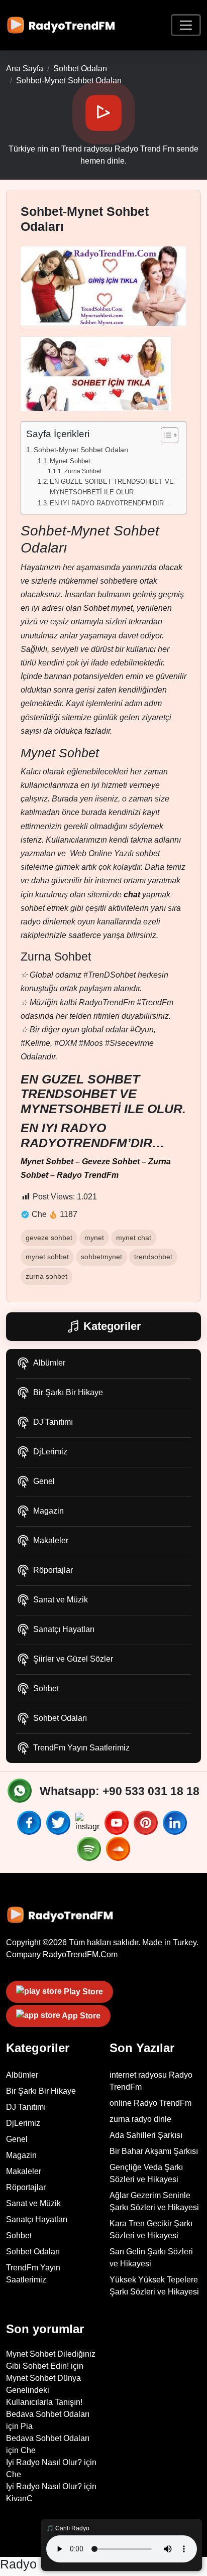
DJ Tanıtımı (53, 1422)
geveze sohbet (49, 1238)
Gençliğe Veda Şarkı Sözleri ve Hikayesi (146, 2173)
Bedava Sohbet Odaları (48, 2414)
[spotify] (90, 1849)
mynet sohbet (47, 1257)
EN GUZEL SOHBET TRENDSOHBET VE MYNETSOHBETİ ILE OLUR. (112, 487)
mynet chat (134, 1238)
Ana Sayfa (25, 69)
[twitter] (60, 1823)
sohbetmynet (101, 1257)
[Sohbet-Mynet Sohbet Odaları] (103, 285)
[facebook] (31, 1823)
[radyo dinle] (63, 25)
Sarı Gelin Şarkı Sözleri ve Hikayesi (151, 2258)
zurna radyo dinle (140, 2119)
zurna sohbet (46, 1276)
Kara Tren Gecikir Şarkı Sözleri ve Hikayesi (151, 2229)
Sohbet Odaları (60, 1718)
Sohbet (46, 1688)
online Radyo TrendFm (150, 2103)
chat (132, 895)
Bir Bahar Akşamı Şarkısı (154, 2151)
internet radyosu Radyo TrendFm (151, 2081)
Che (28, 2450)
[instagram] (89, 1823)
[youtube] (118, 1823)
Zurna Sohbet (83, 471)
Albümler (49, 1363)
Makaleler (51, 1540)
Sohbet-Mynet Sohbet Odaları (81, 450)
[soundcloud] (118, 1849)
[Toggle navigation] (186, 25)
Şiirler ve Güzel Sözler (73, 1659)
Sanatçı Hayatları (64, 1629)
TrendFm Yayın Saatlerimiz (81, 1748)
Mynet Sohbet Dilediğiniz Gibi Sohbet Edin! (51, 2360)
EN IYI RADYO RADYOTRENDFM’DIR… (110, 503)
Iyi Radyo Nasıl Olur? (44, 2462)
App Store (80, 2016)
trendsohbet (153, 1257)
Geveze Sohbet (111, 1162)
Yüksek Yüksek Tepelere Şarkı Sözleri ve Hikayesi (154, 2286)
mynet (94, 1238)
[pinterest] (147, 1823)
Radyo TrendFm (88, 1175)
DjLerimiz (50, 1452)
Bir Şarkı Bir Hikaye (68, 1392)
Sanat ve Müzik (61, 1600)
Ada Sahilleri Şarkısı (146, 2135)
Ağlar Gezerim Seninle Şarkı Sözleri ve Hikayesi (154, 2201)
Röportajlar (53, 1570)
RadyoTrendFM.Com (80, 1954)
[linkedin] (176, 1823)
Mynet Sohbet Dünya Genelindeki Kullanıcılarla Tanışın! (44, 2390)
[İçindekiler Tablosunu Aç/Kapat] (165, 435)
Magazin (48, 1511)
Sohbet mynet (108, 608)
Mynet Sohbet (70, 461)
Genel (44, 1481)
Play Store (82, 1992)
